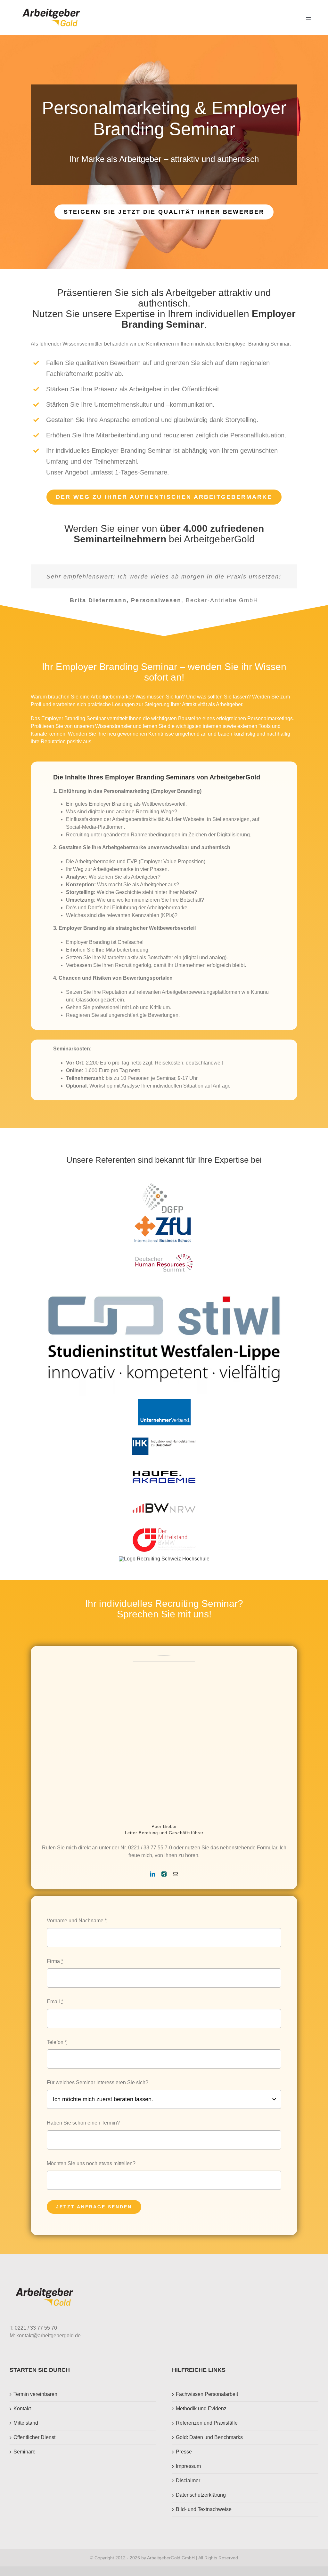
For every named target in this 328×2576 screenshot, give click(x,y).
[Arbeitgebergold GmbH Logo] (52, 9)
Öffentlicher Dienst (34, 2447)
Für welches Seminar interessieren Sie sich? (98, 2092)
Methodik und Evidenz (201, 2418)
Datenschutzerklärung (201, 2504)
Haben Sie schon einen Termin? (83, 2132)
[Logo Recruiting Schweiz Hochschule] (164, 1568)
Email (55, 2011)
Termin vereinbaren (35, 2404)
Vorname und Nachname (77, 1930)
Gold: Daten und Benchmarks (209, 2447)
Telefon (57, 2052)
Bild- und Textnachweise (204, 2519)
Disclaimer (188, 2490)
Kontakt (22, 2418)
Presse (184, 2461)
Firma (55, 1971)
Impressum (188, 2476)
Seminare (25, 2461)
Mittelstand (26, 2432)
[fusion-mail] (176, 1884)
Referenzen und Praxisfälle (207, 2432)
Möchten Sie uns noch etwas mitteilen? (91, 2173)
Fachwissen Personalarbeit (207, 2404)
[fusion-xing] (164, 1884)
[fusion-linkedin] (152, 1884)
